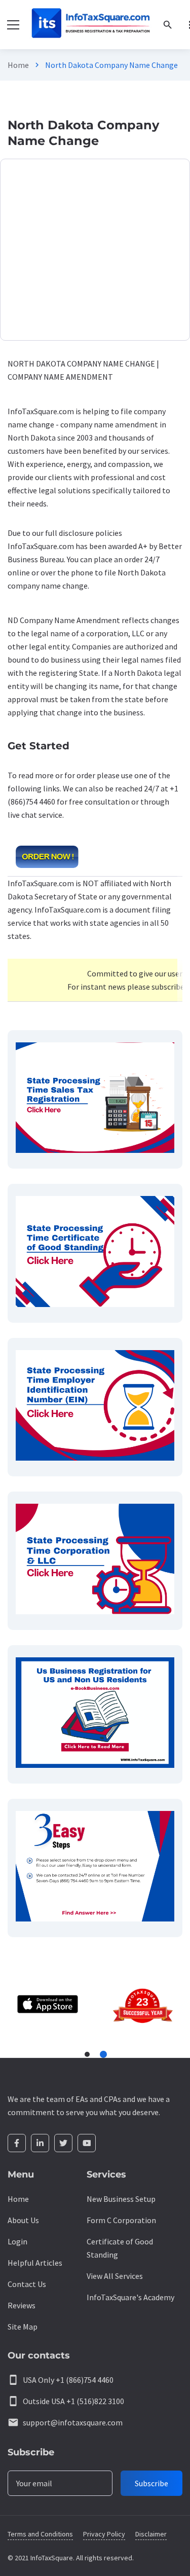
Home (18, 65)
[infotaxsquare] (90, 25)
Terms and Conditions (40, 2534)
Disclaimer (151, 2534)
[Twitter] (63, 2143)
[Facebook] (17, 2143)
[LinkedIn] (40, 2143)
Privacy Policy (104, 2534)
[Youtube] (87, 2143)
